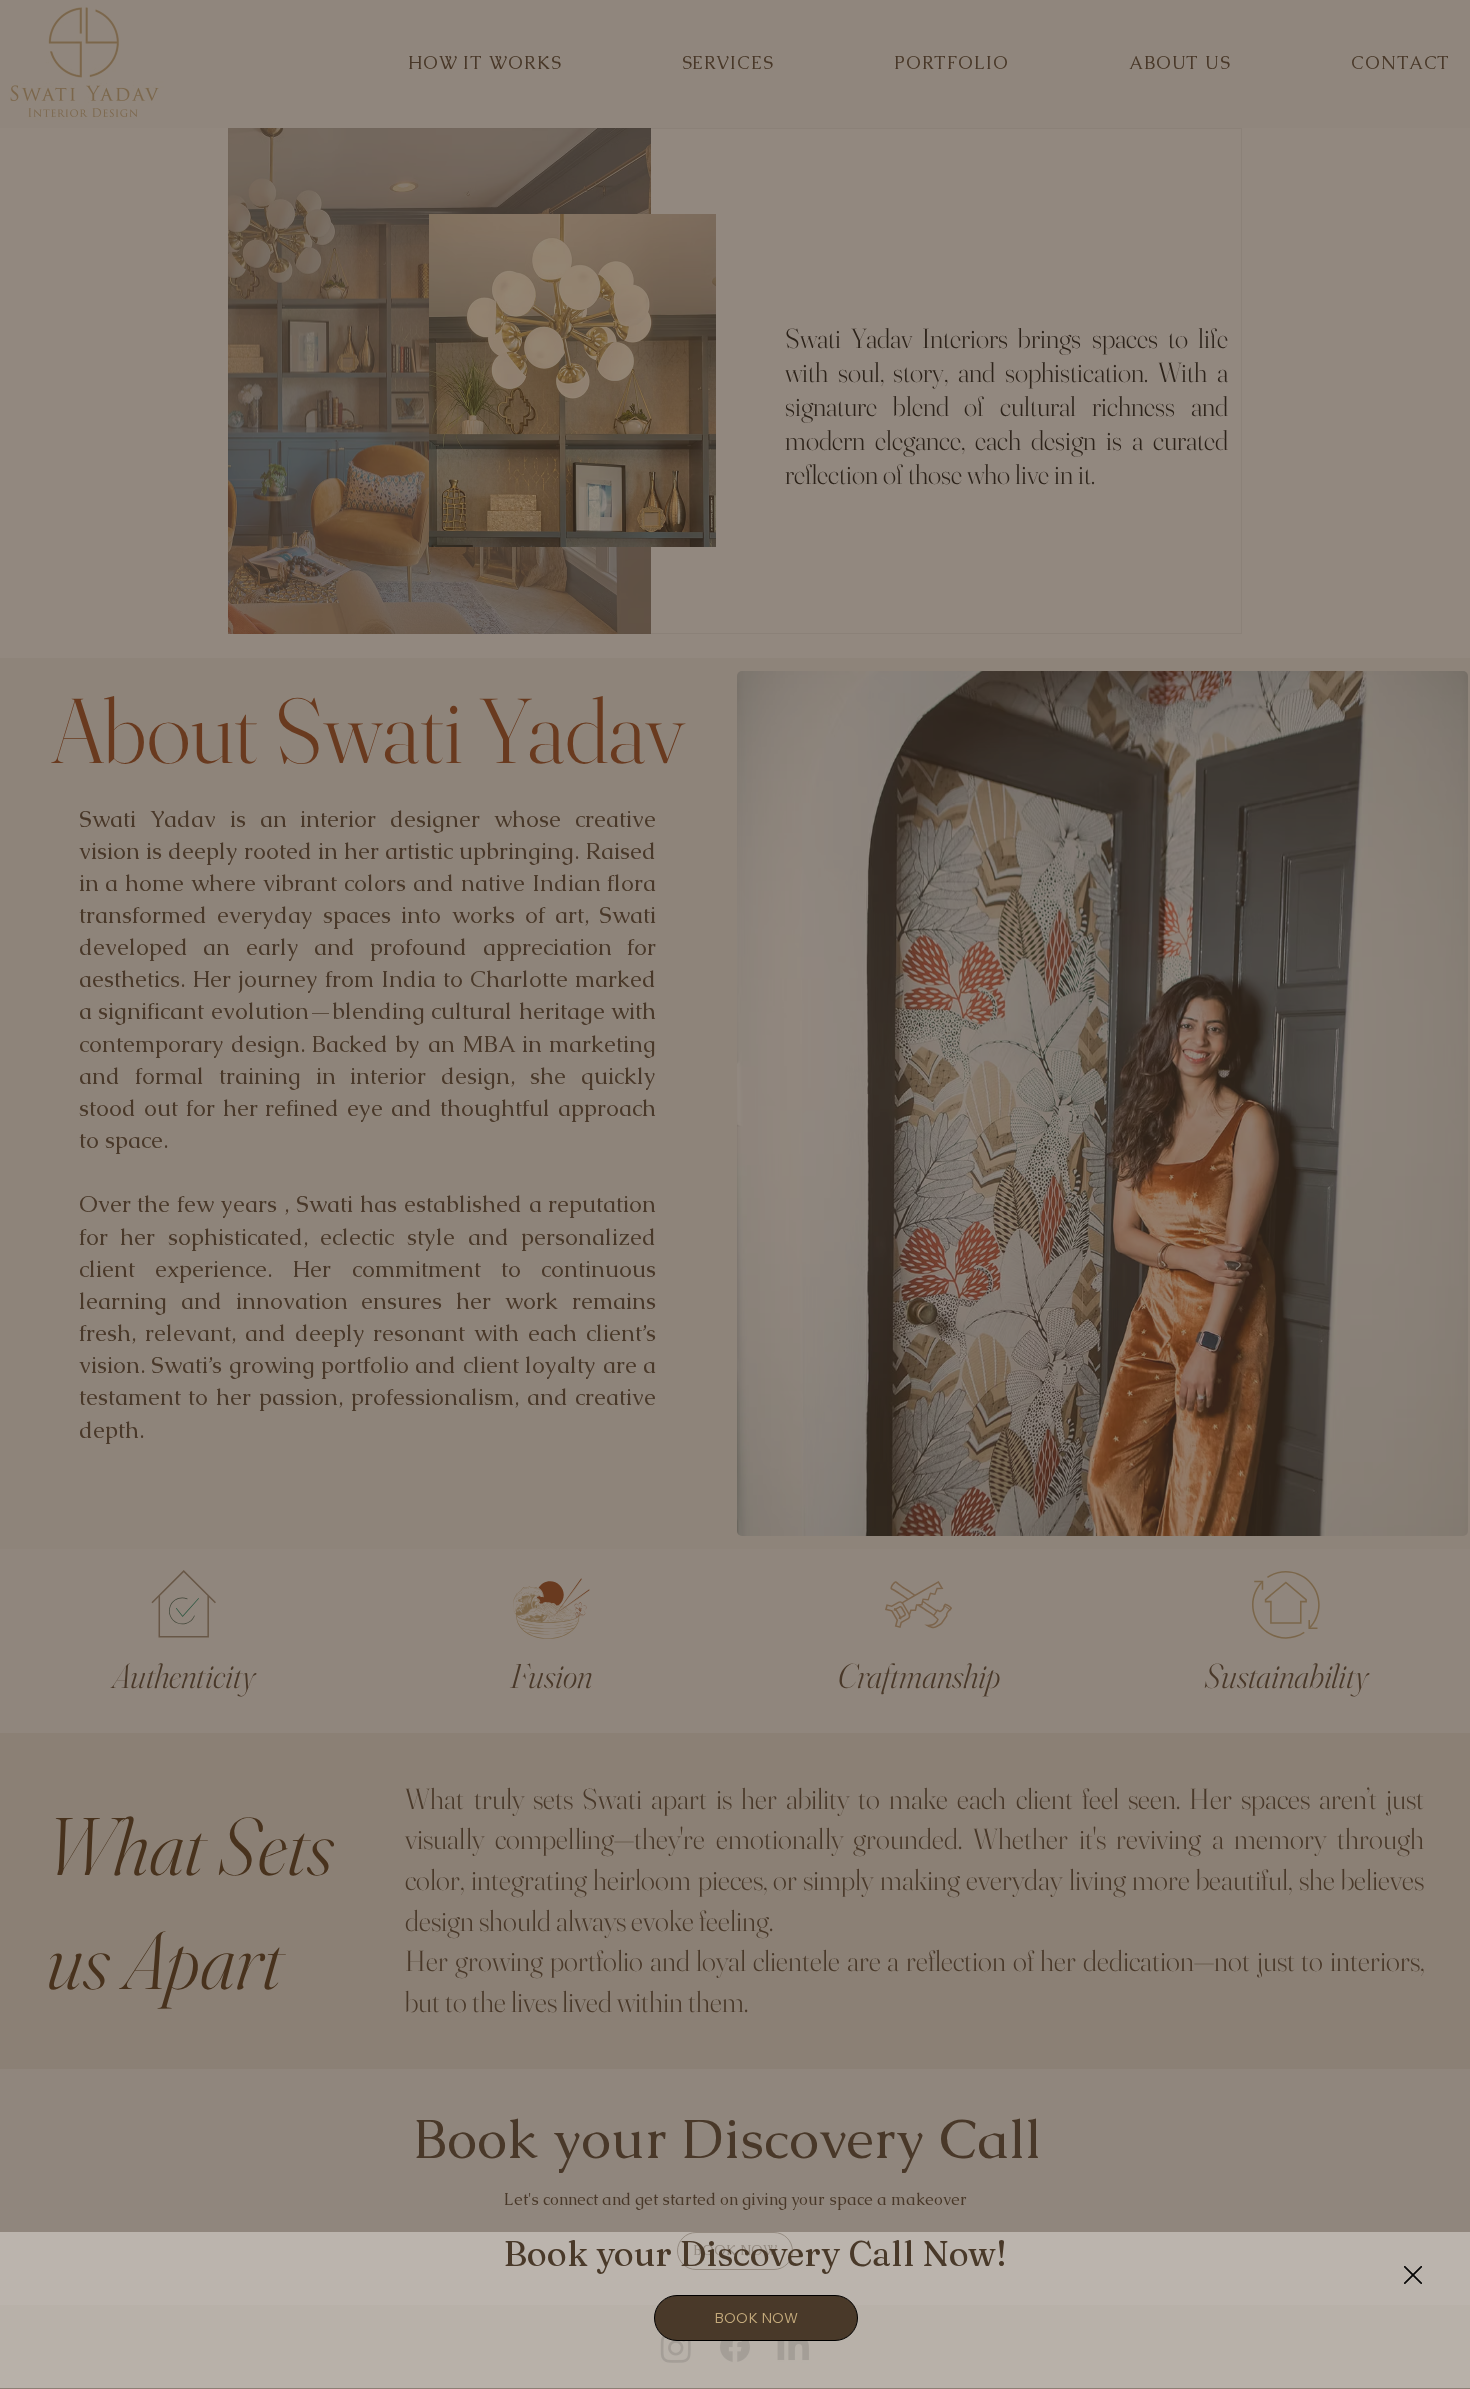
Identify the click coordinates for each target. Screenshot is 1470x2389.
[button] (1413, 2276)
